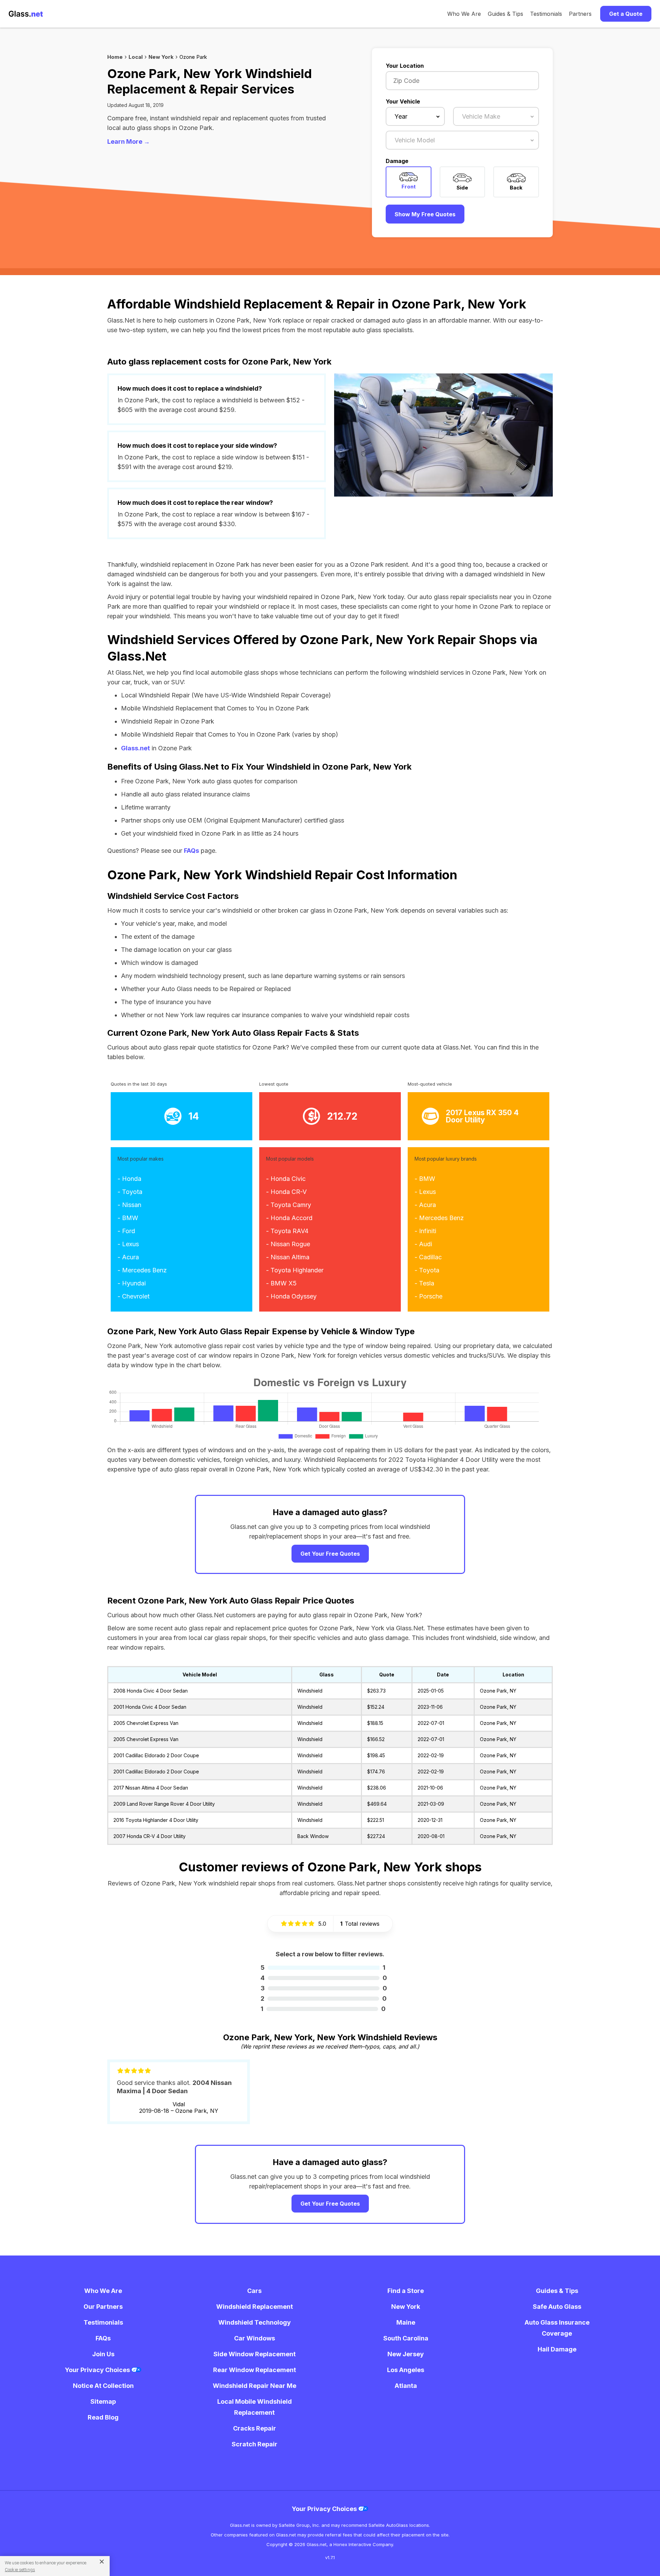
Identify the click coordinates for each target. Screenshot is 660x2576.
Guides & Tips (505, 14)
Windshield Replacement (255, 2307)
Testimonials (546, 14)
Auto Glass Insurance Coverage (557, 2328)
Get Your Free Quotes (330, 1554)
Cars (254, 2291)
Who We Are (464, 14)
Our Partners (103, 2307)
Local (136, 57)
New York (161, 57)
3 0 (324, 1988)
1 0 (323, 2009)
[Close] (99, 2561)
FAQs (191, 851)
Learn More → (129, 142)
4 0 (324, 1978)
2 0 (324, 1998)
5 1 (323, 1968)
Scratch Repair (255, 2444)
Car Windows (255, 2338)
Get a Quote (626, 14)
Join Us (103, 2354)
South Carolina (406, 2338)
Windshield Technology (255, 2322)
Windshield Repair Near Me (255, 2386)
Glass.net (135, 748)
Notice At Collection (103, 2386)
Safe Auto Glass (557, 2307)
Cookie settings (20, 2570)
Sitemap (103, 2401)
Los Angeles (406, 2370)
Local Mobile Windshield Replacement (255, 2407)
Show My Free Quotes (425, 214)
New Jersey (406, 2354)
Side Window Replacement (255, 2354)
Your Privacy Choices (98, 2370)
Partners (580, 14)
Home (115, 57)
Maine (406, 2322)
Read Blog (103, 2417)
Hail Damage (557, 2349)
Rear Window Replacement (255, 2370)
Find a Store (406, 2291)
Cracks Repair (255, 2428)
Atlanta (406, 2386)
